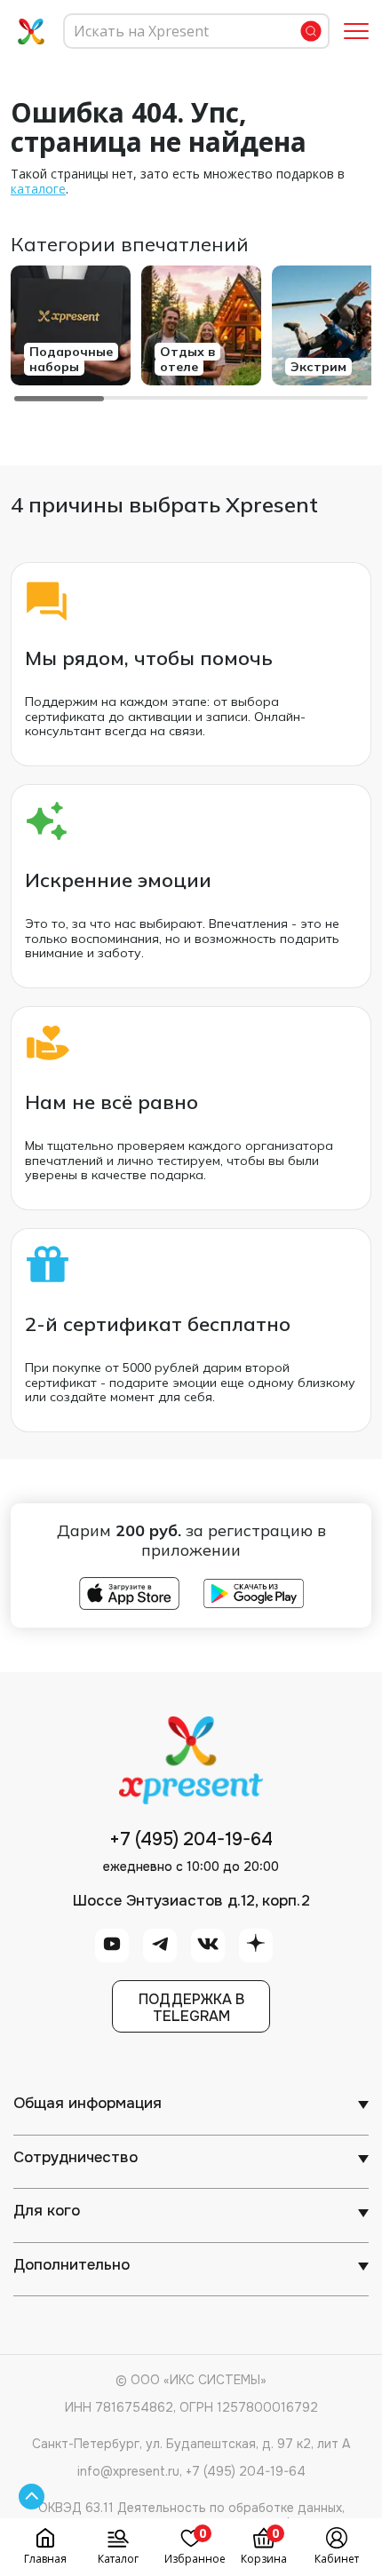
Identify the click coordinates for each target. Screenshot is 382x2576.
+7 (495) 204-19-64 (191, 1840)
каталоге (38, 189)
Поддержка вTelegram (191, 2008)
